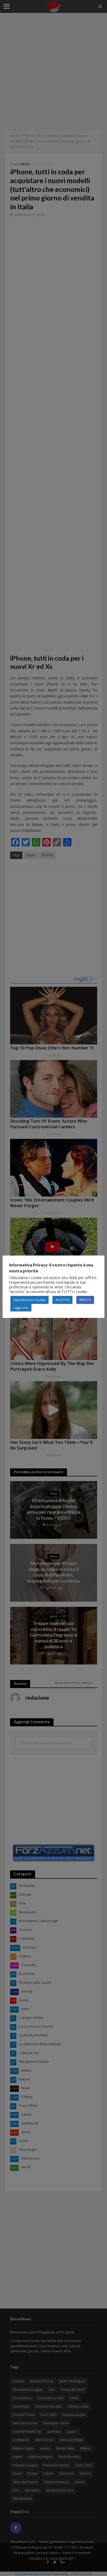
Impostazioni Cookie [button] (29, 1300)
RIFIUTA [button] (85, 1300)
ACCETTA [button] (62, 1300)
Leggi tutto (21, 1308)
